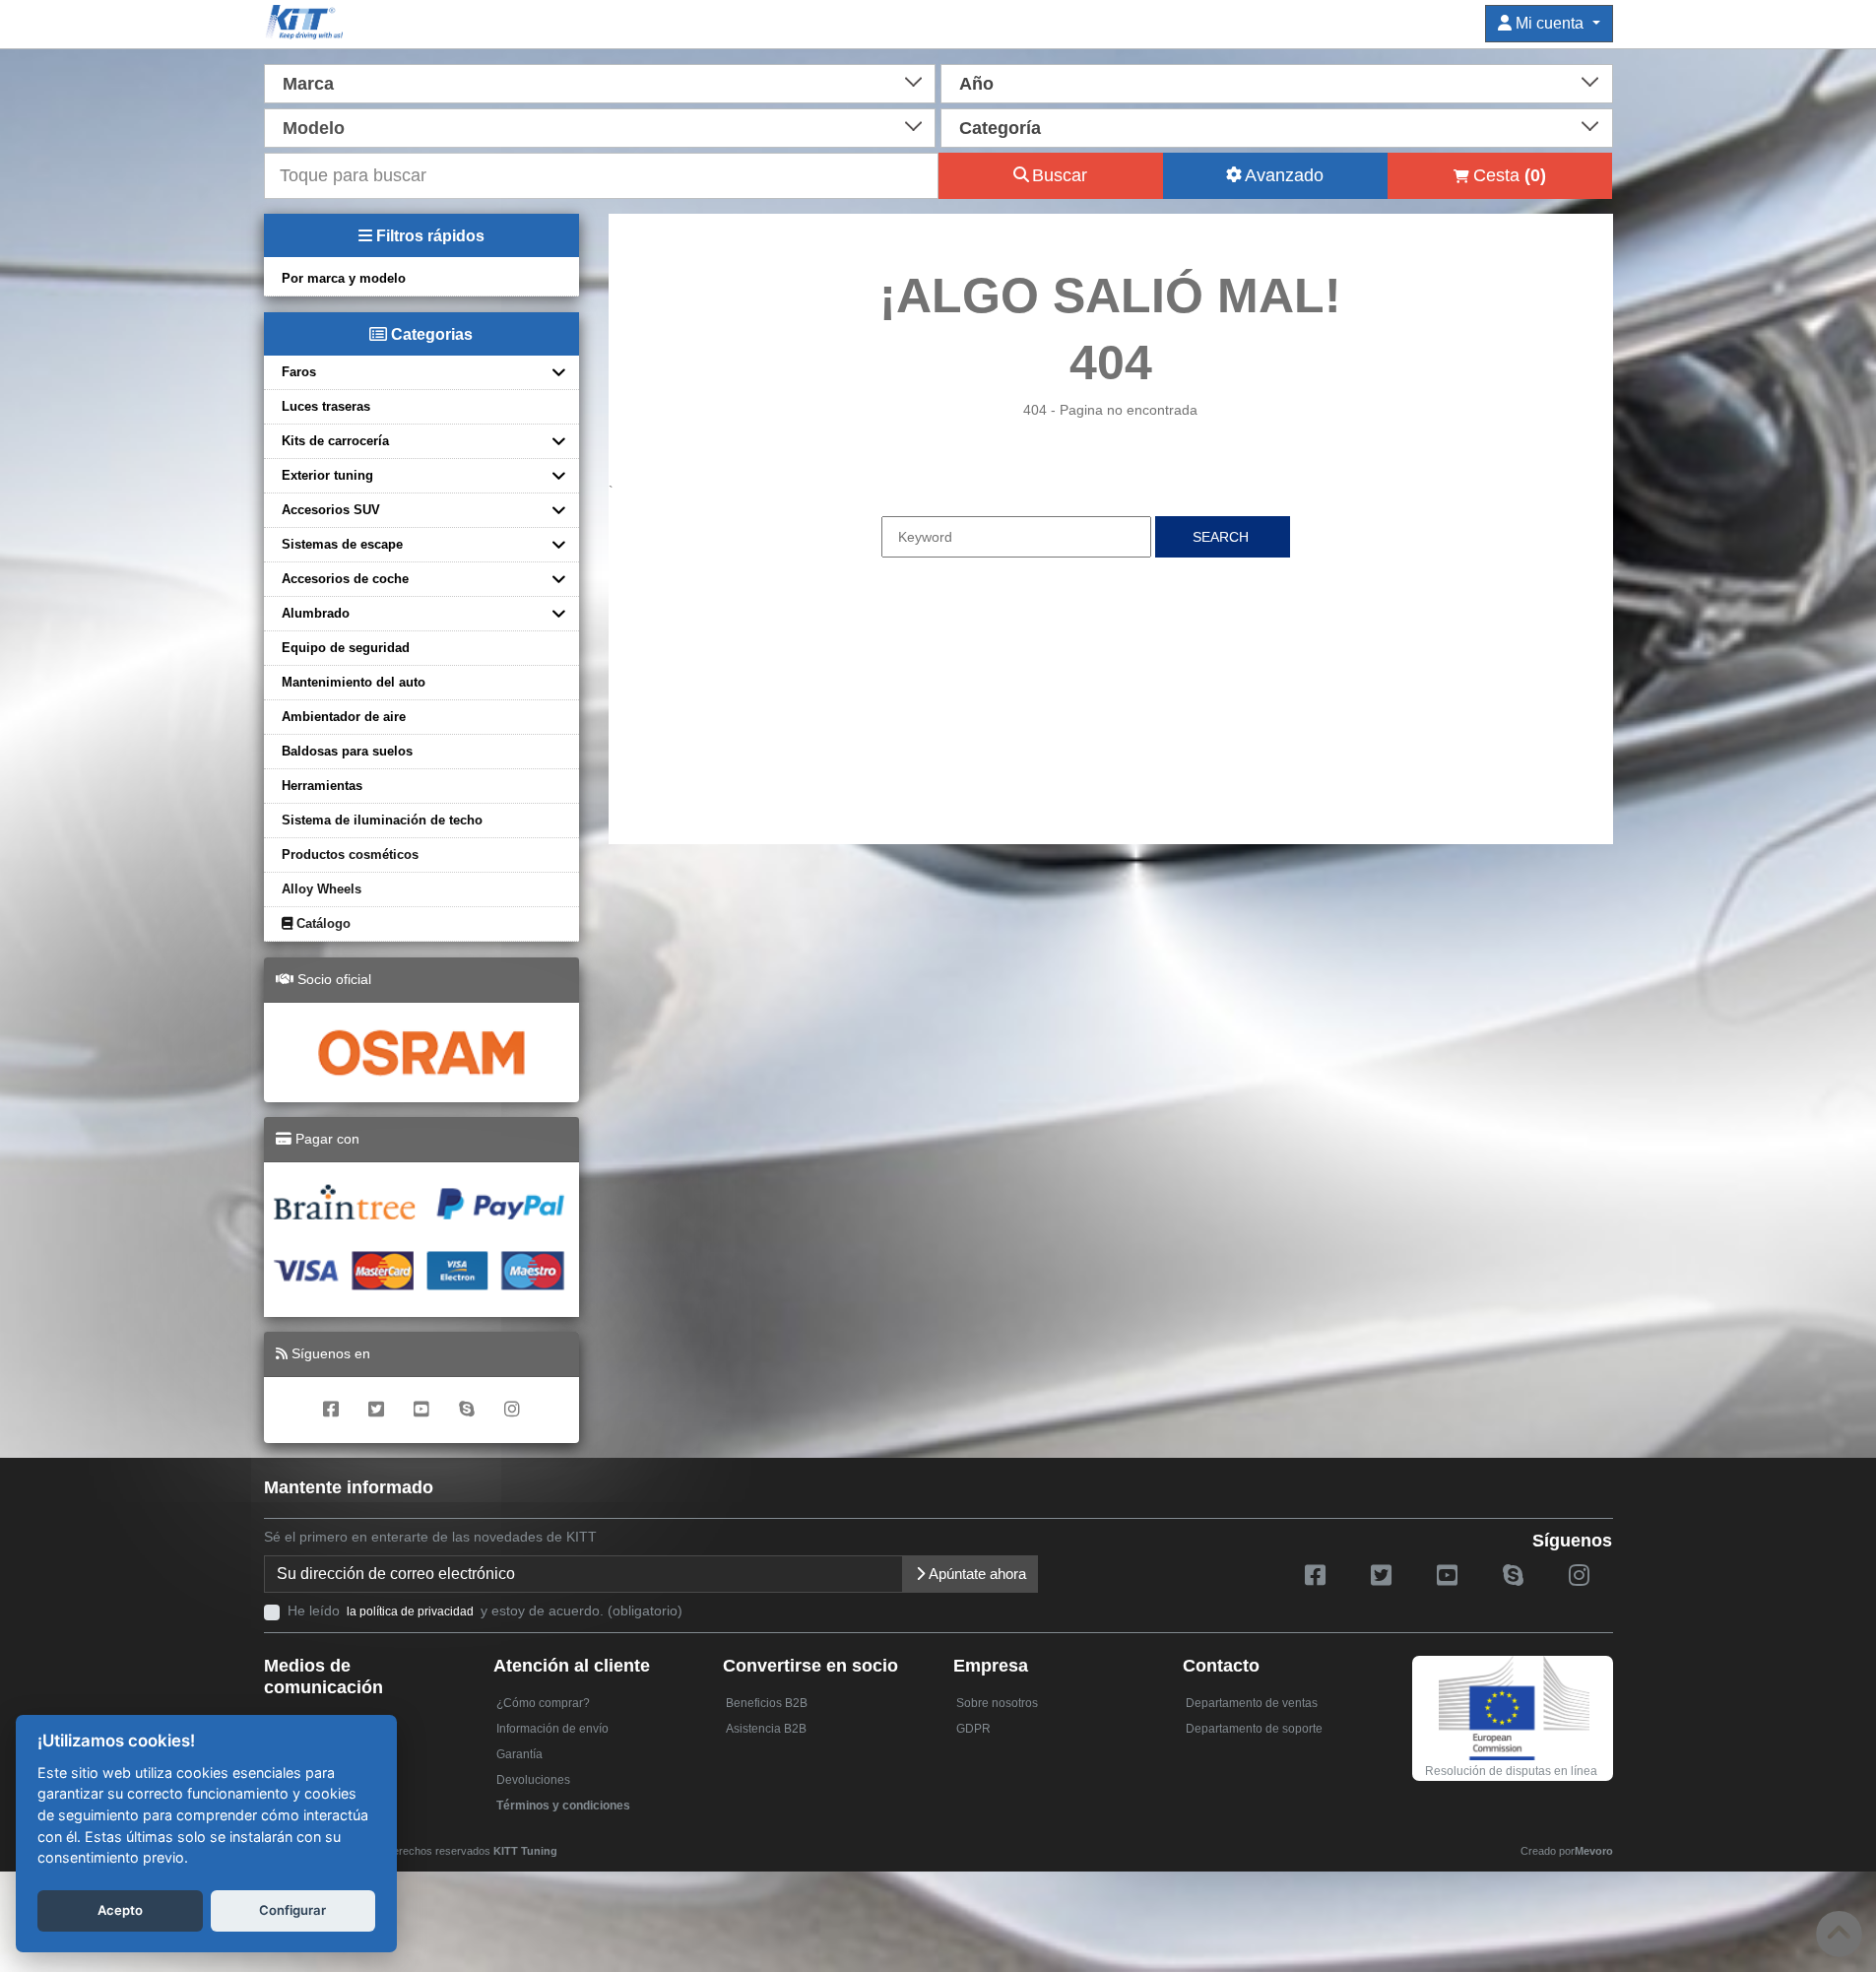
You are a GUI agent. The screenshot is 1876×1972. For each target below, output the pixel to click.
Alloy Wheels (322, 889)
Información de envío (552, 1729)
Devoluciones (533, 1780)
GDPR (973, 1729)
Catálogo (322, 923)
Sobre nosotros (997, 1703)
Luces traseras (326, 406)
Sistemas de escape (342, 544)
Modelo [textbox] (314, 128)
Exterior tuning (327, 475)
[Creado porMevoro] (562, 1842)
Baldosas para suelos (347, 751)
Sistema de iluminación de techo (382, 820)
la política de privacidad (410, 1611)
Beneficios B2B (767, 1703)
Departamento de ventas (1252, 1703)
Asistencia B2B (766, 1729)
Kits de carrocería (335, 441)
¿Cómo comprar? (543, 1703)
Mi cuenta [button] (1550, 23)
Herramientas (322, 786)
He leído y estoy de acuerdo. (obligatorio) (485, 1610)
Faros (299, 372)
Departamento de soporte (1254, 1729)
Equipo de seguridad (346, 648)
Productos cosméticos (350, 855)
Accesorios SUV (331, 510)
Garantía (519, 1754)
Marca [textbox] (308, 84)
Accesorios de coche (345, 579)
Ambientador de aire (344, 717)
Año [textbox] (976, 84)
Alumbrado (316, 613)
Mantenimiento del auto (354, 682)
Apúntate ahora (976, 1574)
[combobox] (600, 82)
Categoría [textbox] (1000, 128)
